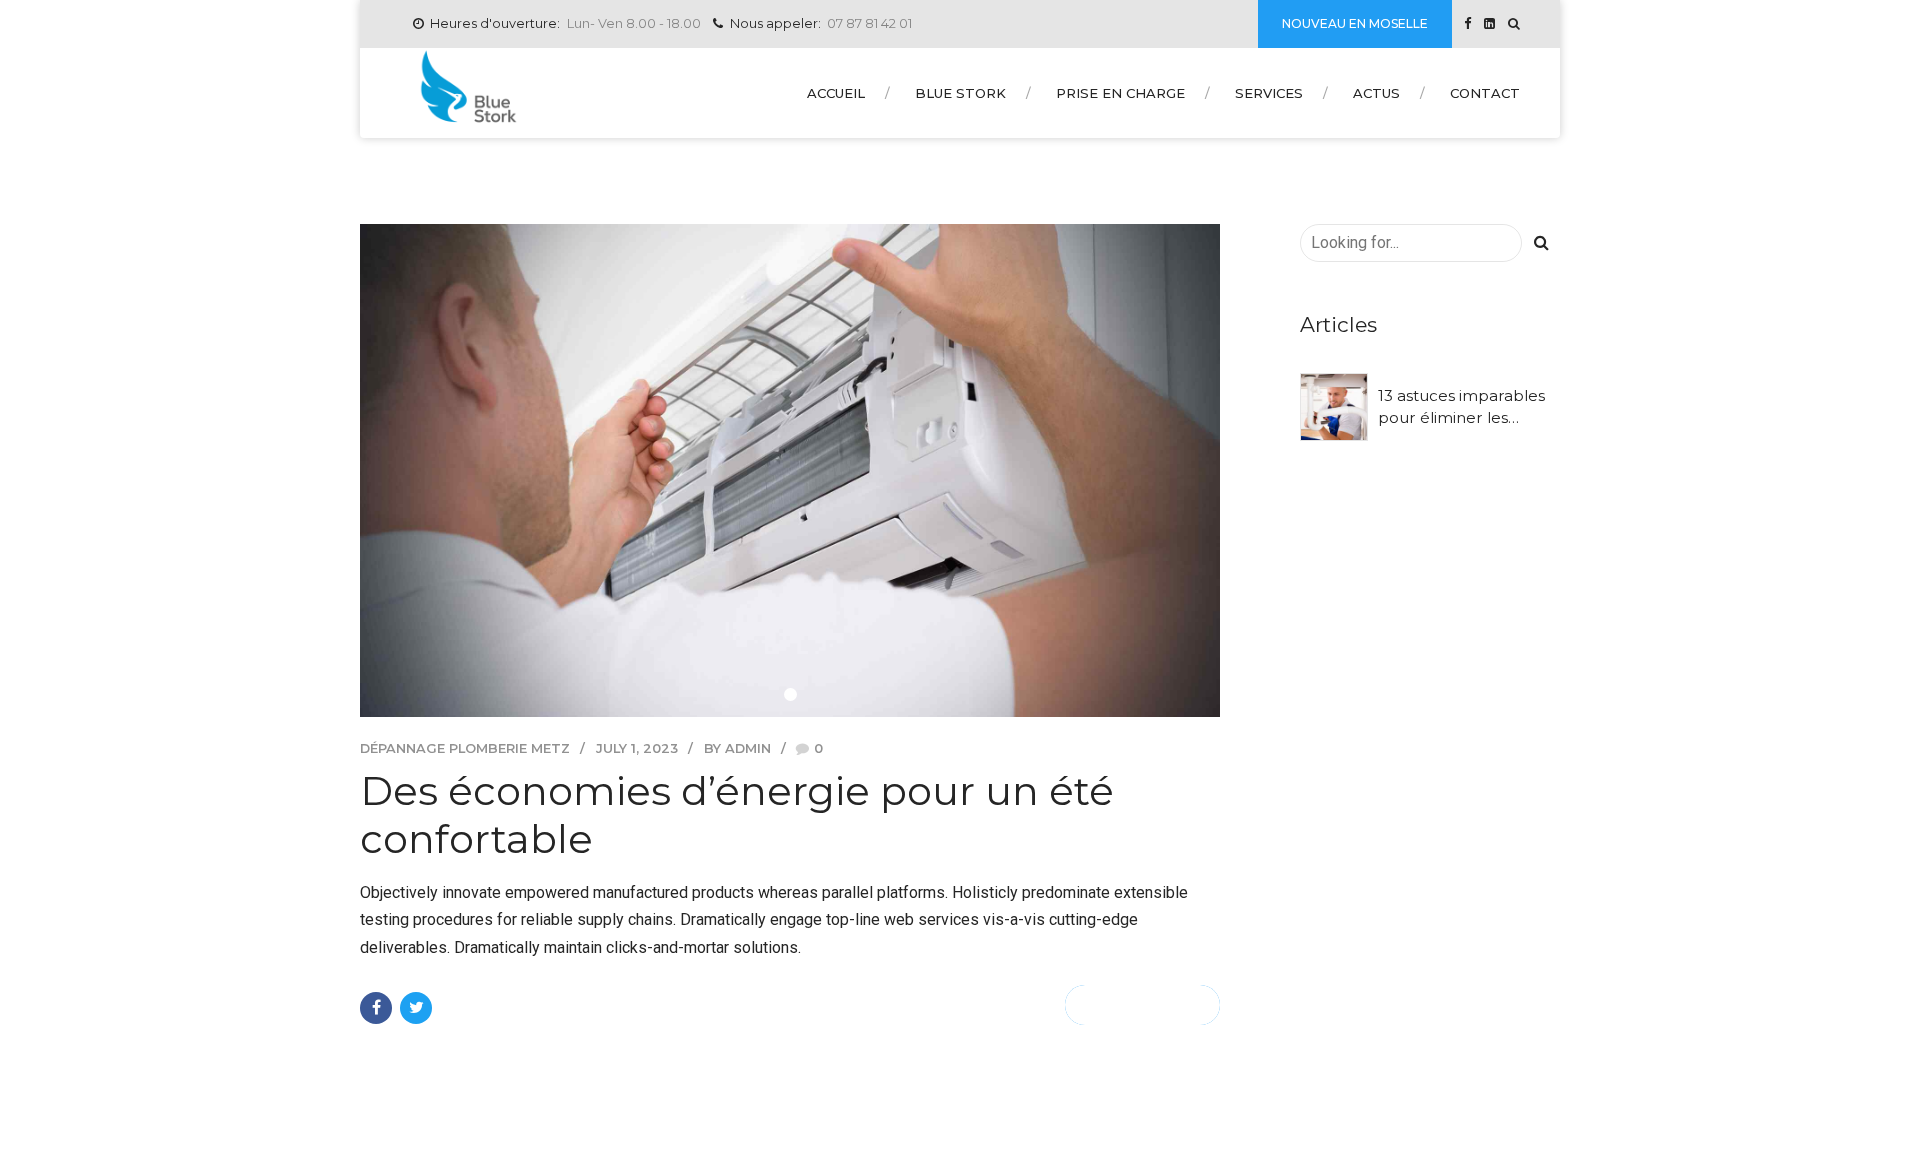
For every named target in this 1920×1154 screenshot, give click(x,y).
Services (1269, 93)
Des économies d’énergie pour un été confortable (737, 814)
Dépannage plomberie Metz (465, 748)
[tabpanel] (790, 470)
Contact (1485, 93)
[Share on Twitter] (416, 1008)
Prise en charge (1120, 93)
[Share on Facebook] (376, 1008)
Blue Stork (960, 93)
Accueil (836, 93)
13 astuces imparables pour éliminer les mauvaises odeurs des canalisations (1462, 407)
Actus (1376, 93)
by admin (737, 748)
